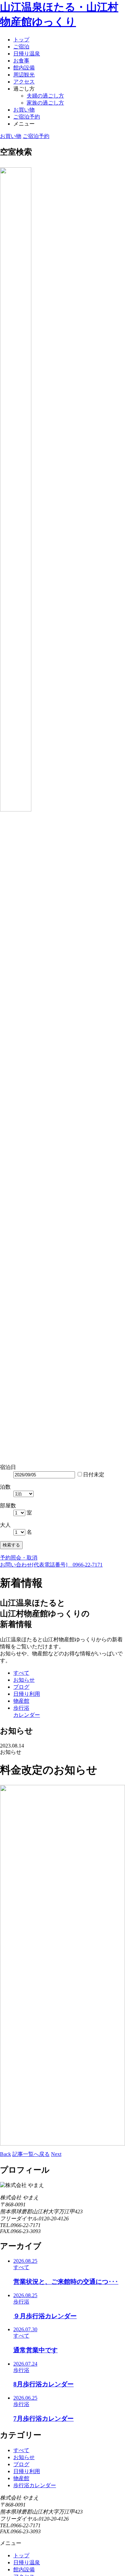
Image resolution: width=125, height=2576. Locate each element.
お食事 (21, 61)
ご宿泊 (21, 47)
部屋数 (8, 1506)
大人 (5, 1525)
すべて (21, 2450)
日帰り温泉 (27, 54)
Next (56, 2154)
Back (5, 2154)
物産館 (21, 2478)
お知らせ (24, 2457)
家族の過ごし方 (45, 103)
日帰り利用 (27, 2471)
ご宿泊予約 (27, 117)
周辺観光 (24, 75)
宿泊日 (8, 1467)
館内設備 (24, 68)
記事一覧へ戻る (31, 2154)
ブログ (21, 2464)
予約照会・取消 (19, 1558)
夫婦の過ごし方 (45, 96)
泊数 (5, 1487)
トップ (21, 40)
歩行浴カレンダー (35, 2485)
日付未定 (94, 1475)
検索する (11, 1545)
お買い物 (24, 110)
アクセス (24, 82)
